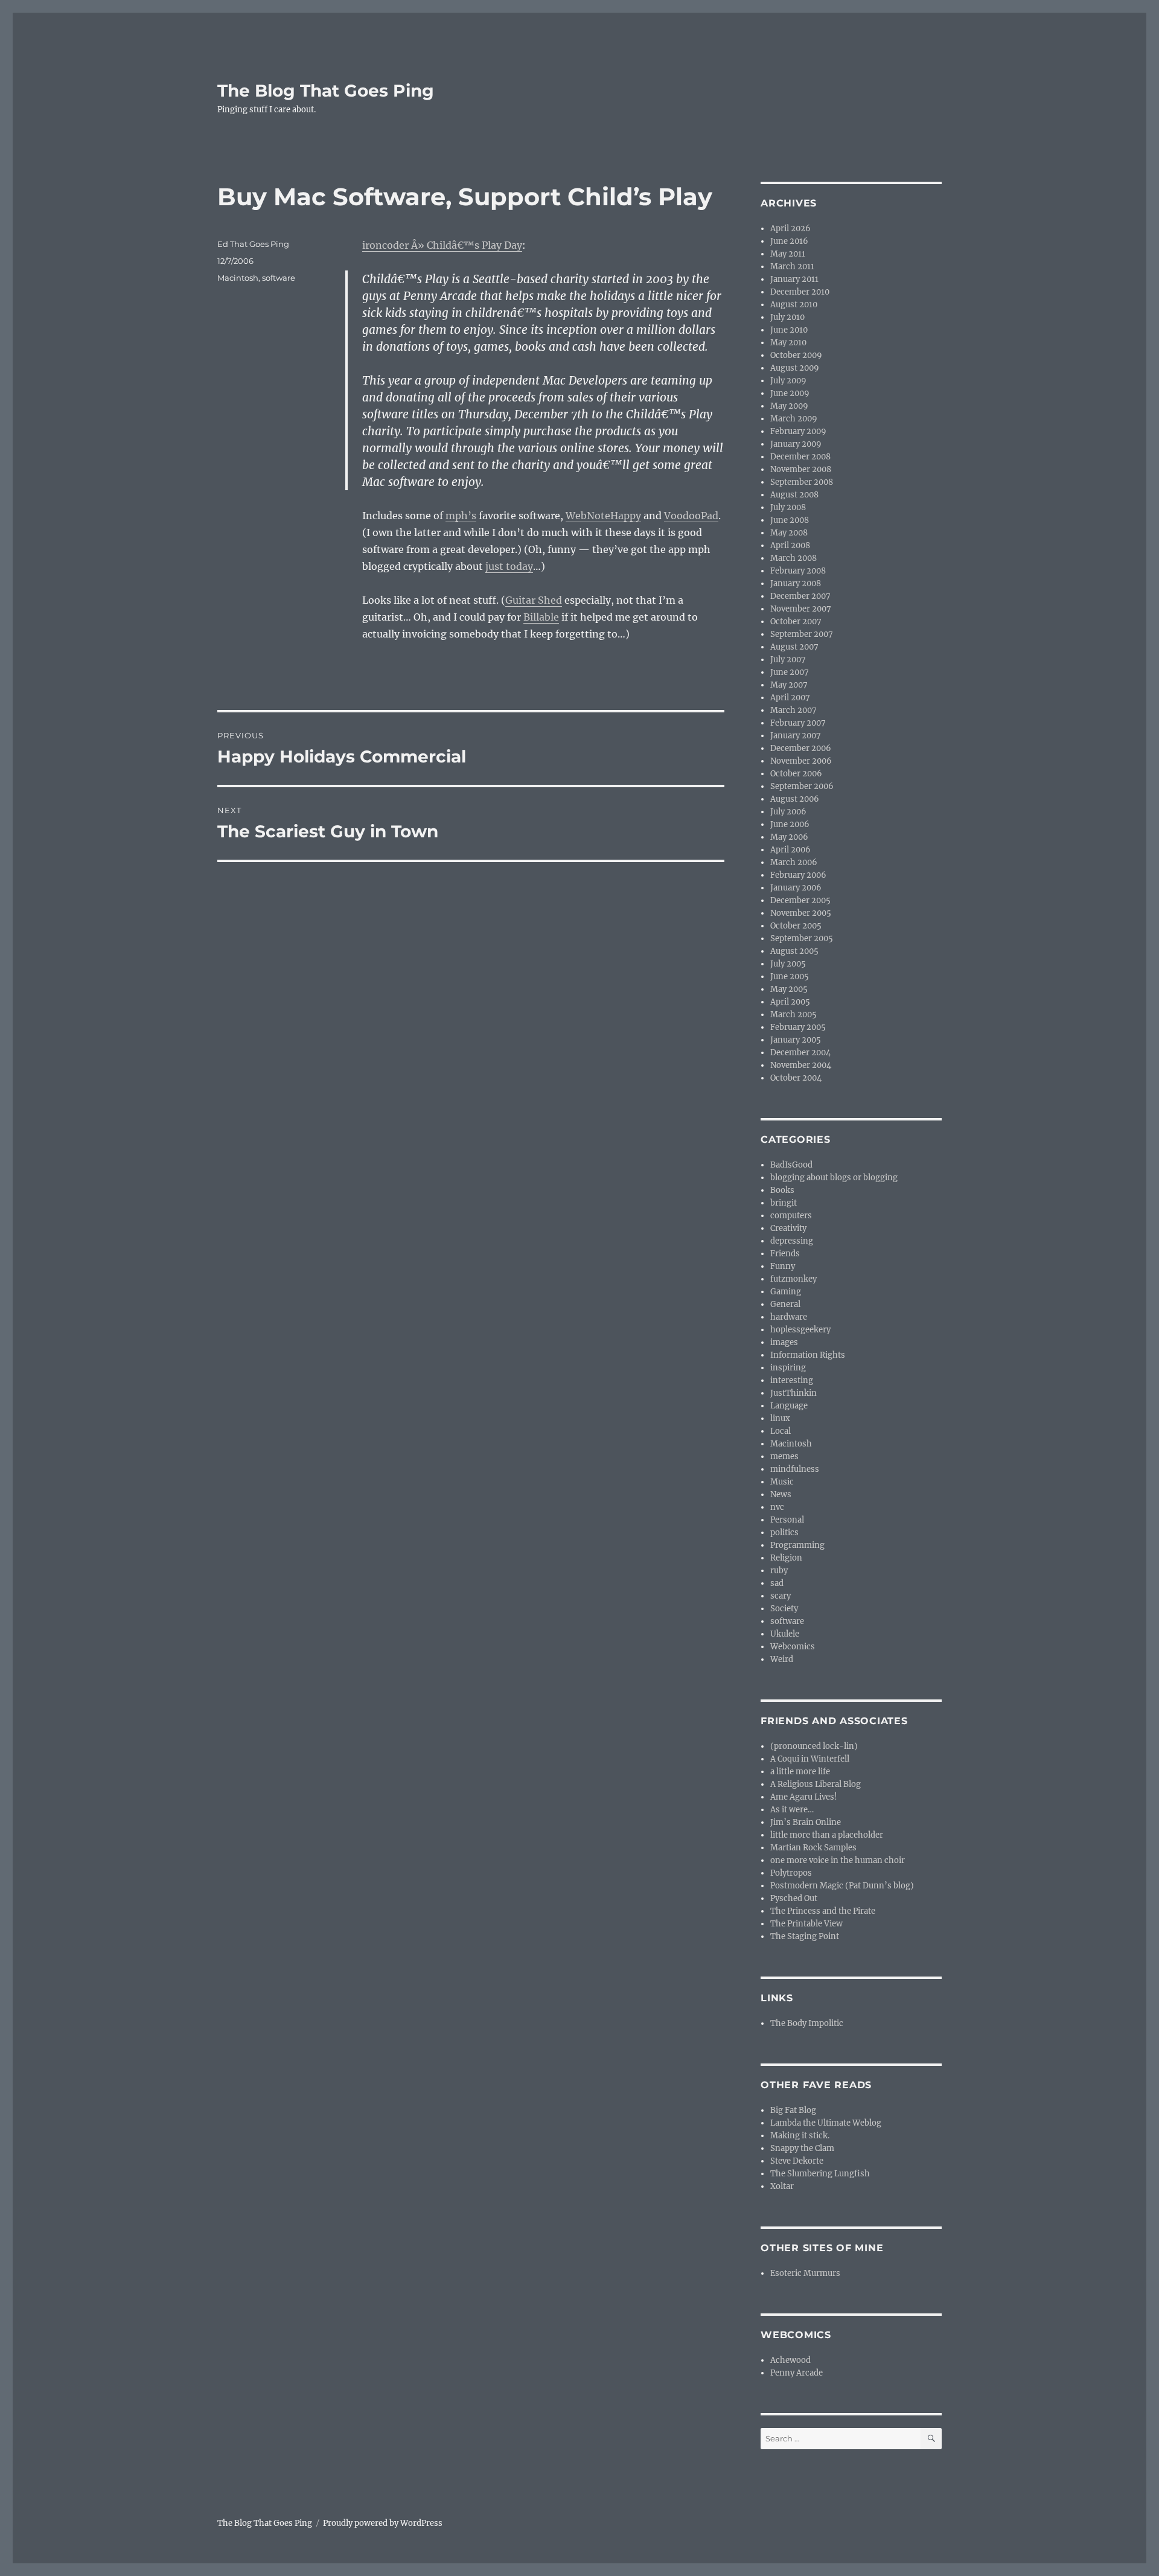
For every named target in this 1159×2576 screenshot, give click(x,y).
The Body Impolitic (807, 2023)
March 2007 (793, 710)
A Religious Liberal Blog (816, 1784)
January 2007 (796, 736)
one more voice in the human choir (838, 1860)
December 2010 (800, 292)
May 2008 (789, 533)
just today (509, 566)
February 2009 (798, 431)
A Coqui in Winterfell (810, 1759)
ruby (779, 1571)
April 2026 (790, 229)
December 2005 (800, 900)
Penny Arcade (797, 2373)
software (279, 278)
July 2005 (788, 964)
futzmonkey (793, 1279)
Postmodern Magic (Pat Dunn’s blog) (842, 1886)
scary (781, 1596)
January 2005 (796, 1040)
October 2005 (796, 926)
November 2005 (801, 913)
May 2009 (789, 406)
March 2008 (793, 558)
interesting (792, 1380)
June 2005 (790, 976)
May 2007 (789, 685)
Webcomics (793, 1647)
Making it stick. (800, 2136)
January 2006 (796, 888)
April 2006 (790, 850)
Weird (782, 1659)
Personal (787, 1520)
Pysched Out (794, 1898)
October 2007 (796, 622)
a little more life (800, 1772)
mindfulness (795, 1469)
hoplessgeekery (800, 1330)
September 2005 (802, 938)
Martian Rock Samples (813, 1848)
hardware (789, 1317)
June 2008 (790, 520)
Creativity (788, 1228)
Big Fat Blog (793, 2110)
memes (784, 1456)
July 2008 (788, 507)
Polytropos (791, 1873)
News (781, 1494)
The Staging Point (805, 1936)
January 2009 (796, 444)
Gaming (786, 1292)
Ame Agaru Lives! (804, 1797)
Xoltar (782, 2186)
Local (781, 1431)
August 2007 (794, 647)
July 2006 (788, 812)
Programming (797, 1545)
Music (782, 1482)
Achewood (790, 2360)
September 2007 (802, 634)
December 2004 (800, 1053)
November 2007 (801, 609)
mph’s (461, 516)
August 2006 (795, 799)
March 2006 (794, 862)
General (785, 1304)
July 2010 (787, 317)
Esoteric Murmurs (805, 2273)
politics (784, 1532)
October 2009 (796, 355)
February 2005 (798, 1027)
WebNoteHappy (603, 516)
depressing (792, 1241)
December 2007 (800, 596)
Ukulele (785, 1634)
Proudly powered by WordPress (383, 2523)
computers (791, 1216)
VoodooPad (691, 516)
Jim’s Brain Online (806, 1822)
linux (780, 1418)
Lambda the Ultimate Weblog (826, 2123)
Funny (783, 1266)
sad (777, 1583)
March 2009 (794, 419)
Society (784, 1609)
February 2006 (798, 875)
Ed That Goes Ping (253, 244)
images (784, 1342)
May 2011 (788, 254)
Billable (541, 617)
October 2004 (796, 1078)
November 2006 (801, 761)
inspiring (788, 1368)
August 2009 (795, 368)
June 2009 (790, 393)
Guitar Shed (534, 600)
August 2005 (794, 951)
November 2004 (801, 1065)
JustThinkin (793, 1393)
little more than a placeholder (827, 1835)
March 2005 (793, 1015)
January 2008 (796, 583)
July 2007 (788, 660)
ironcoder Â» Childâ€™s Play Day (442, 245)
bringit (784, 1203)
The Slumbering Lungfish (820, 2174)
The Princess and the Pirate (823, 1911)
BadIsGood (791, 1165)
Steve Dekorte (797, 2161)
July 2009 (788, 381)
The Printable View (806, 1924)
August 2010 (794, 305)
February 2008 (798, 571)
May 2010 (788, 343)
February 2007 (798, 723)
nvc (777, 1507)
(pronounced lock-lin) (814, 1746)
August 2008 (794, 495)
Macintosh (238, 278)
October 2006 (796, 774)
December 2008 (800, 457)
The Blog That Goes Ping (326, 91)
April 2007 (790, 698)
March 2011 (792, 267)
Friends (785, 1254)
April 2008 (790, 545)
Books (782, 1190)
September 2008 (802, 482)
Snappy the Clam (802, 2148)
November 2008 (801, 469)
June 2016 (789, 241)
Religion (786, 1558)
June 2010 (789, 330)
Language (789, 1406)
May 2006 (789, 837)
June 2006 (790, 824)
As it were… (792, 1810)
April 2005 (790, 1002)
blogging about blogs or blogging (834, 1178)
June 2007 (790, 672)
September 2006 (802, 786)
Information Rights (808, 1355)
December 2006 (801, 748)
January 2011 (794, 279)
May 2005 (789, 989)
